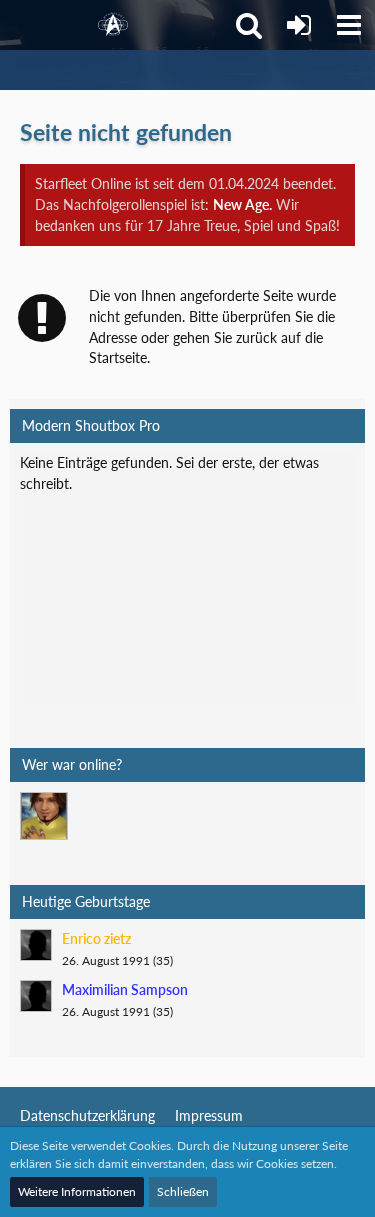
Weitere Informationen (77, 1191)
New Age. (242, 204)
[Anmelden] (299, 25)
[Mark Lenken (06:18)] (44, 816)
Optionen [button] (311, 477)
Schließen (183, 1191)
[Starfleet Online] (113, 25)
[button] (349, 25)
